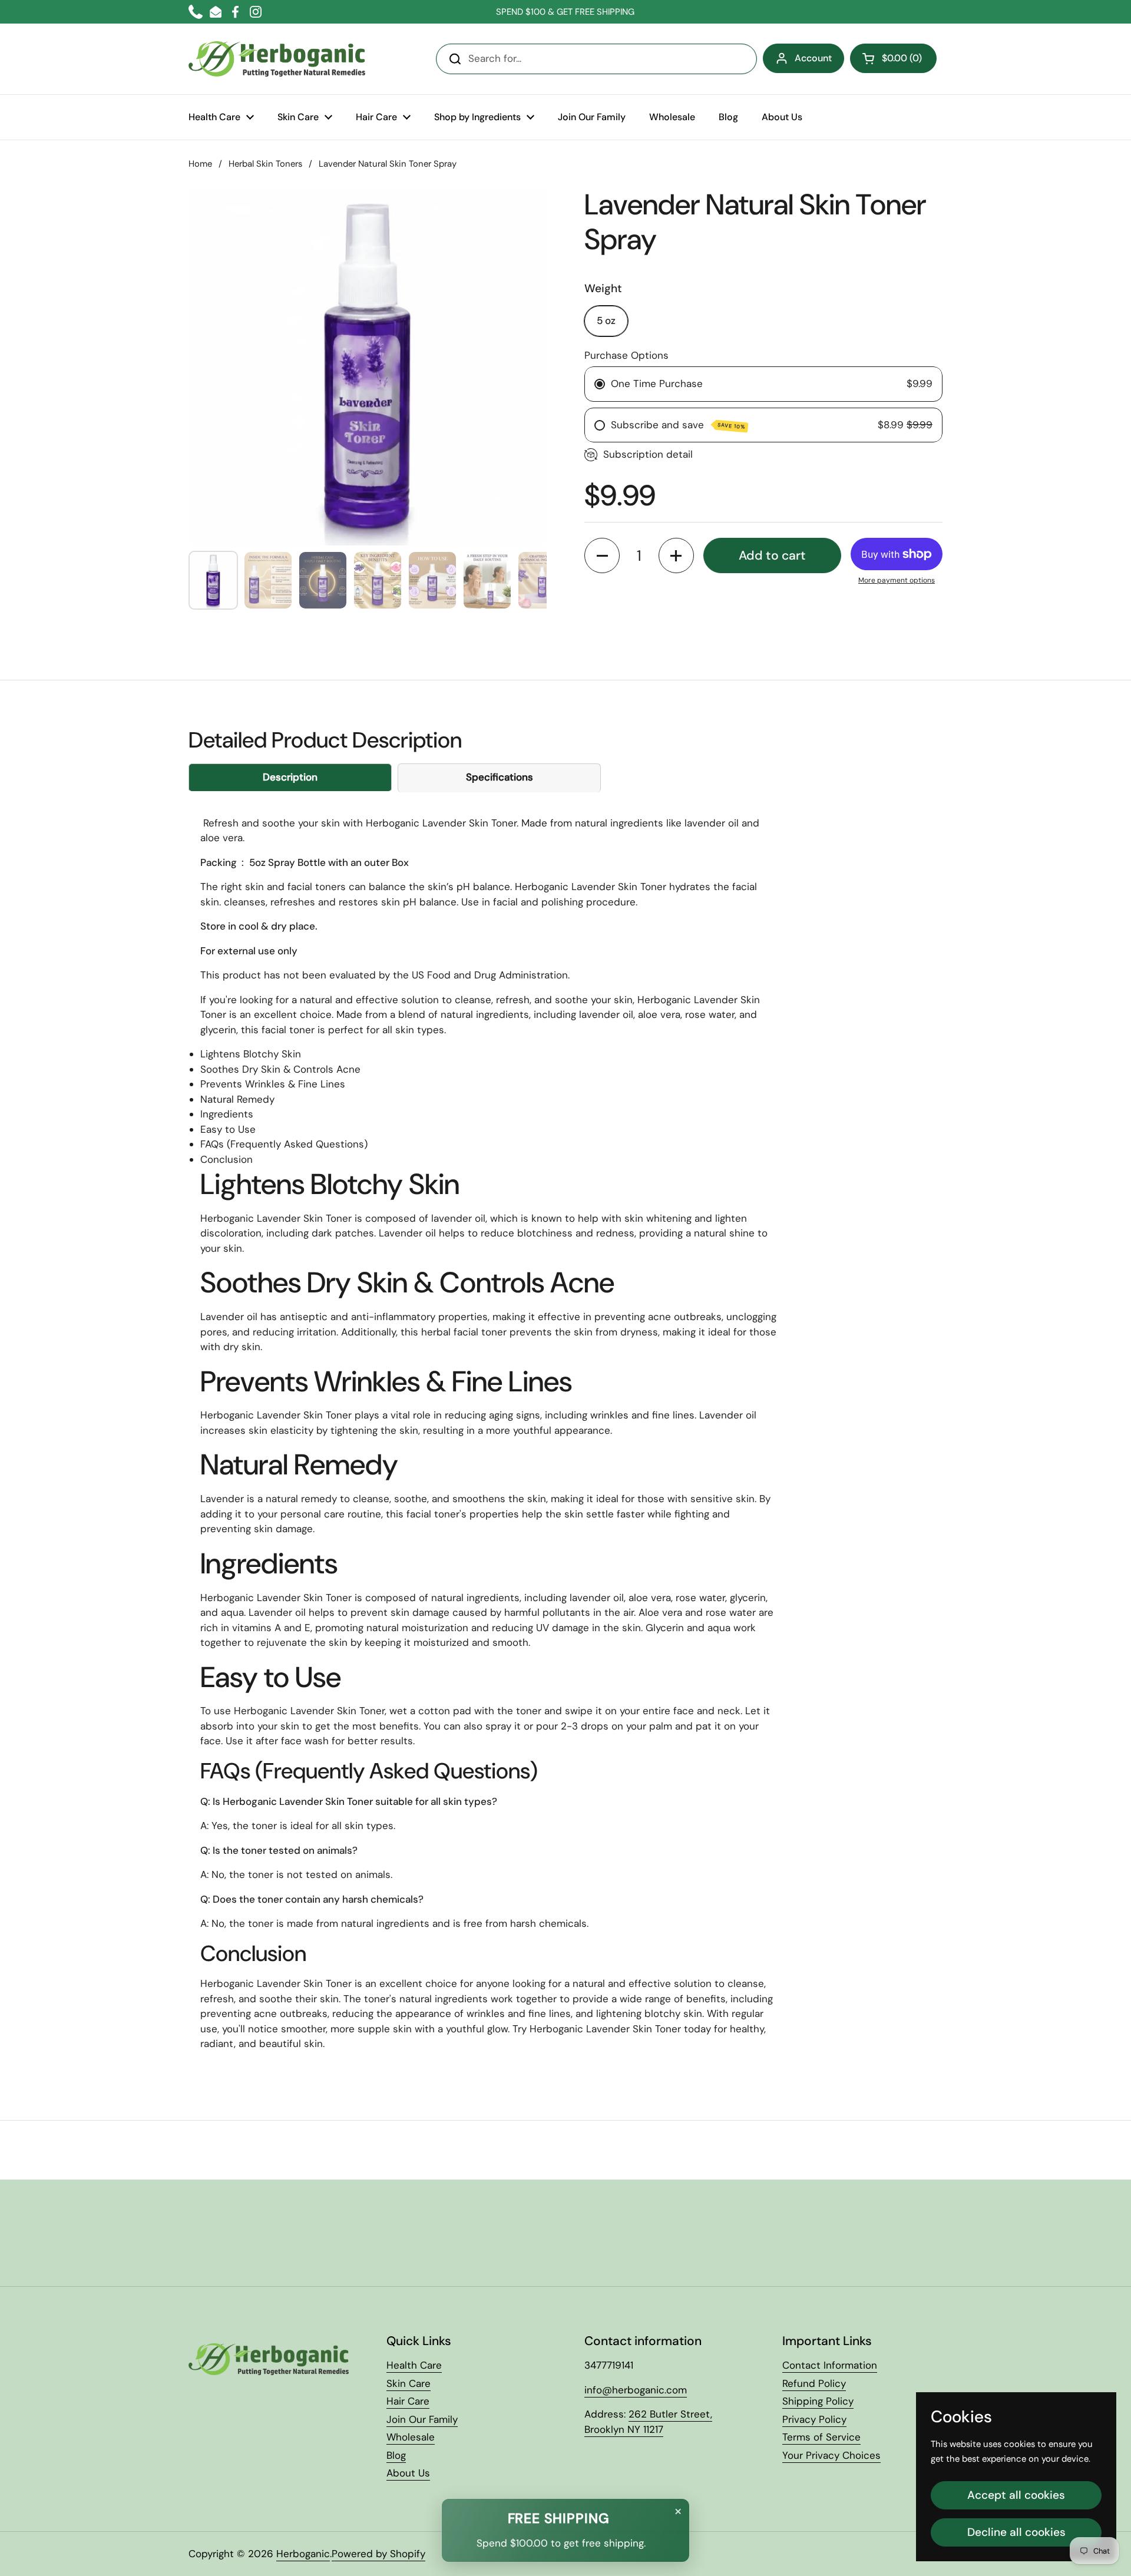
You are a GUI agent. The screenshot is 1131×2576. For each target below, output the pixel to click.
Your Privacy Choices (831, 2455)
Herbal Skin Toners (265, 164)
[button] (893, 58)
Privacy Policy (814, 2419)
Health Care (414, 2365)
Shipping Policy (818, 2401)
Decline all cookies (1016, 2532)
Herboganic (303, 2554)
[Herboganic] (277, 59)
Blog (396, 2455)
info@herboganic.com (636, 2390)
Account (813, 58)
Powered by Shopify (378, 2554)
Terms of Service (821, 2437)
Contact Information (830, 2365)
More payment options (897, 580)
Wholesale (411, 2437)
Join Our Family (422, 2419)
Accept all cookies (1016, 2495)
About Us (408, 2473)
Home (200, 164)
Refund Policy (814, 2383)
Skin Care (409, 2383)
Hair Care (408, 2401)
